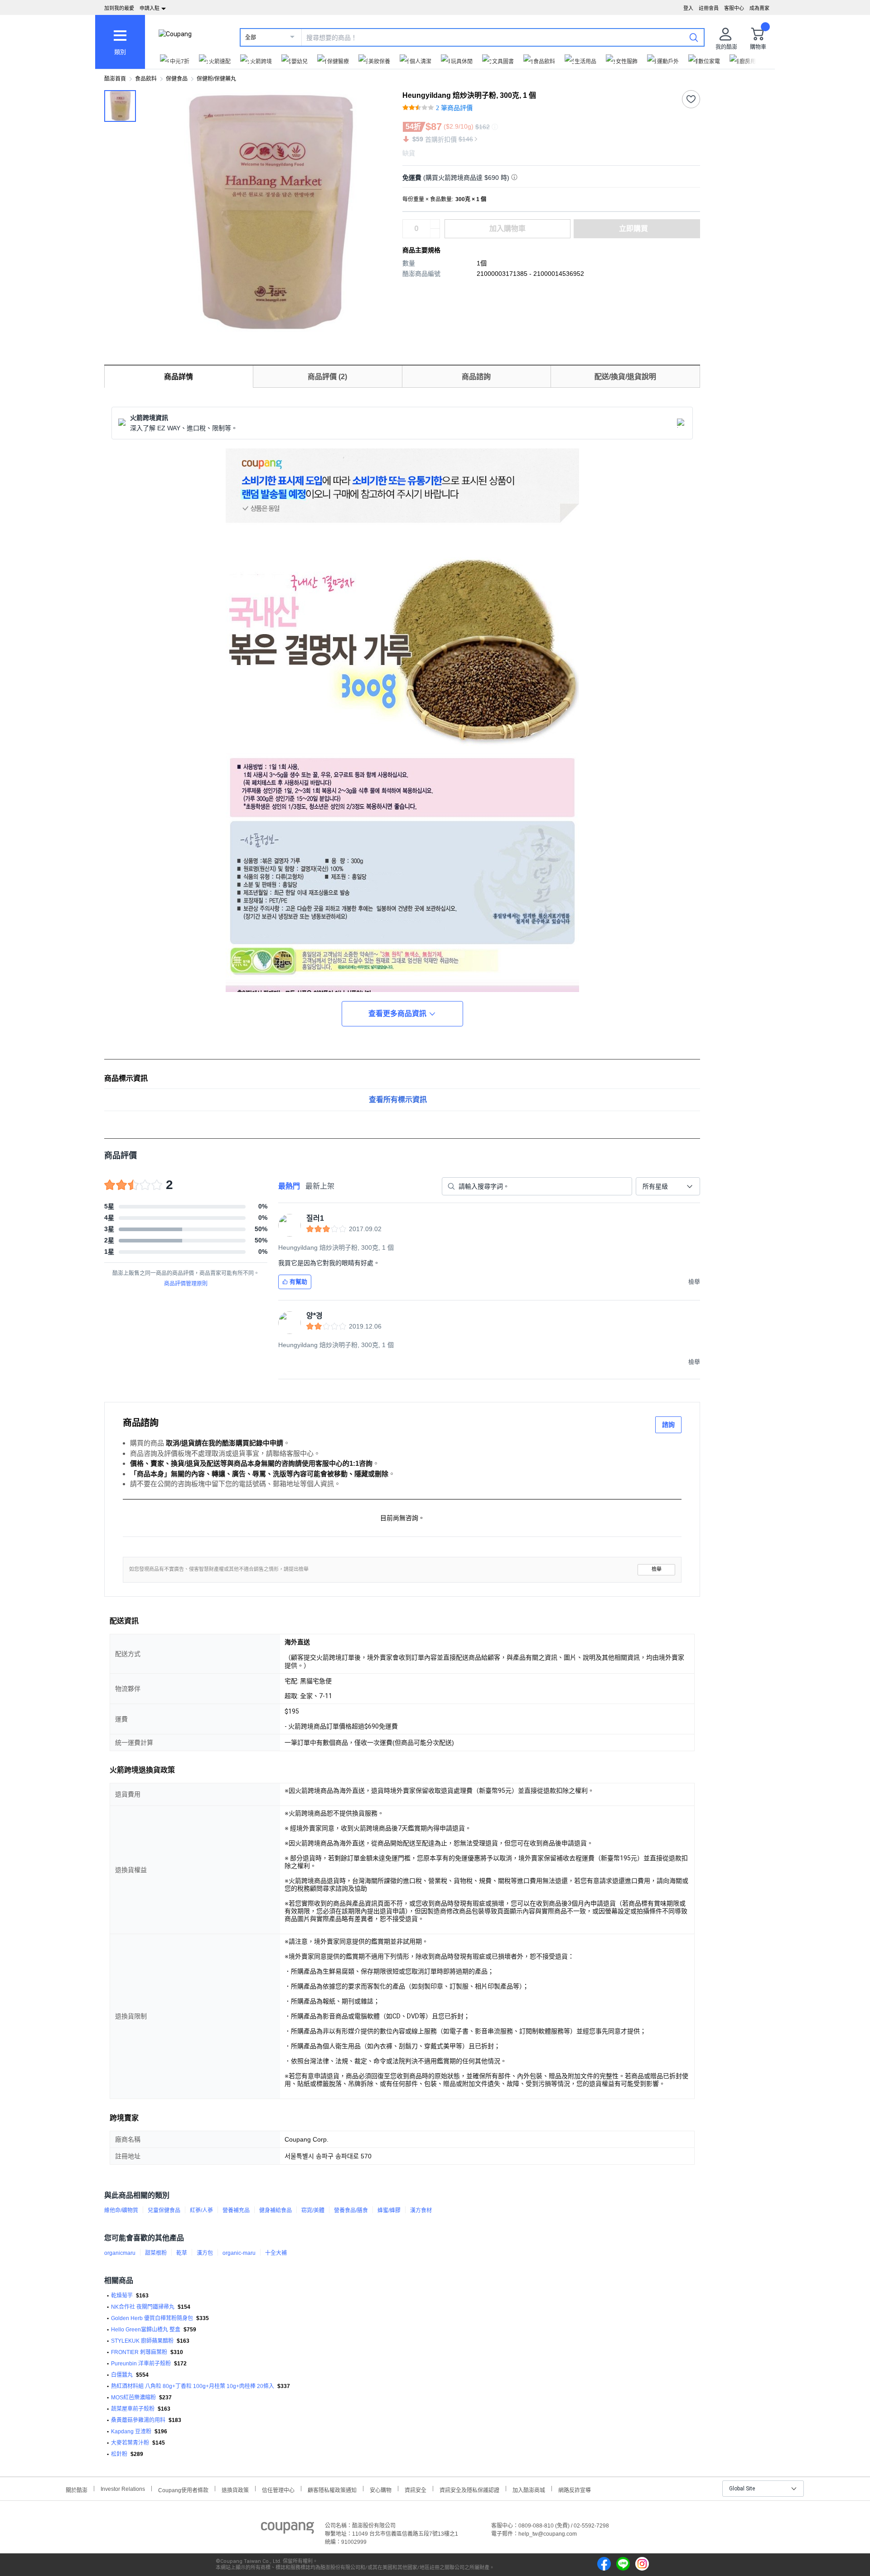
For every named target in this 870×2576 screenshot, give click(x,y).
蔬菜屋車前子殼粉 (133, 2409)
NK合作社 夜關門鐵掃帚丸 (143, 2307)
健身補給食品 (275, 2210)
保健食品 (177, 79)
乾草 (182, 2253)
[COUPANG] (288, 2529)
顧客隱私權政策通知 (332, 2489)
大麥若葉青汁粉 (130, 2443)
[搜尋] (694, 37)
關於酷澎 (77, 2489)
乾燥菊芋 (122, 2296)
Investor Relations (123, 2489)
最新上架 (320, 1186)
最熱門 (289, 1186)
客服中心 (734, 8)
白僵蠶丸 (122, 2375)
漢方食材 (421, 2210)
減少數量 (435, 224)
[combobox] (668, 1186)
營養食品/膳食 (351, 2210)
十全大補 (276, 2253)
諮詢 (668, 1425)
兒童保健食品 (164, 2210)
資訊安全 (416, 2489)
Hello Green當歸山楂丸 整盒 (146, 2330)
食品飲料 (146, 79)
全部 (251, 38)
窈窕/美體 (313, 2210)
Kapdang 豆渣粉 (131, 2432)
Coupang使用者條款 (183, 2489)
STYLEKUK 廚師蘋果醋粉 (142, 2341)
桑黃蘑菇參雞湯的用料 (138, 2420)
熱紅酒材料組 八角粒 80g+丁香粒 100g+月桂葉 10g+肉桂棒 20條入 (193, 2386)
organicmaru (120, 2253)
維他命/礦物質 (121, 2210)
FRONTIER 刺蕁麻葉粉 (139, 2352)
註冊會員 (709, 8)
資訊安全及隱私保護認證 (469, 2489)
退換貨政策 (235, 2489)
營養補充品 (236, 2210)
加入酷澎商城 (529, 2489)
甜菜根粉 (156, 2253)
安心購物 (381, 2489)
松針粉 (119, 2454)
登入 (688, 8)
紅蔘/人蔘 (201, 2210)
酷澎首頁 (115, 79)
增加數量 (435, 233)
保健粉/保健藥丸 (216, 79)
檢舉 (657, 1569)
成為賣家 (759, 8)
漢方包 (205, 2253)
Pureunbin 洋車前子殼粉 (141, 2364)
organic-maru (239, 2253)
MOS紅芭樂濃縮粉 (133, 2398)
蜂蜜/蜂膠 (389, 2210)
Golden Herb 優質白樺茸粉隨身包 (152, 2318)
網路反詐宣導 (575, 2489)
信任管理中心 (278, 2489)
